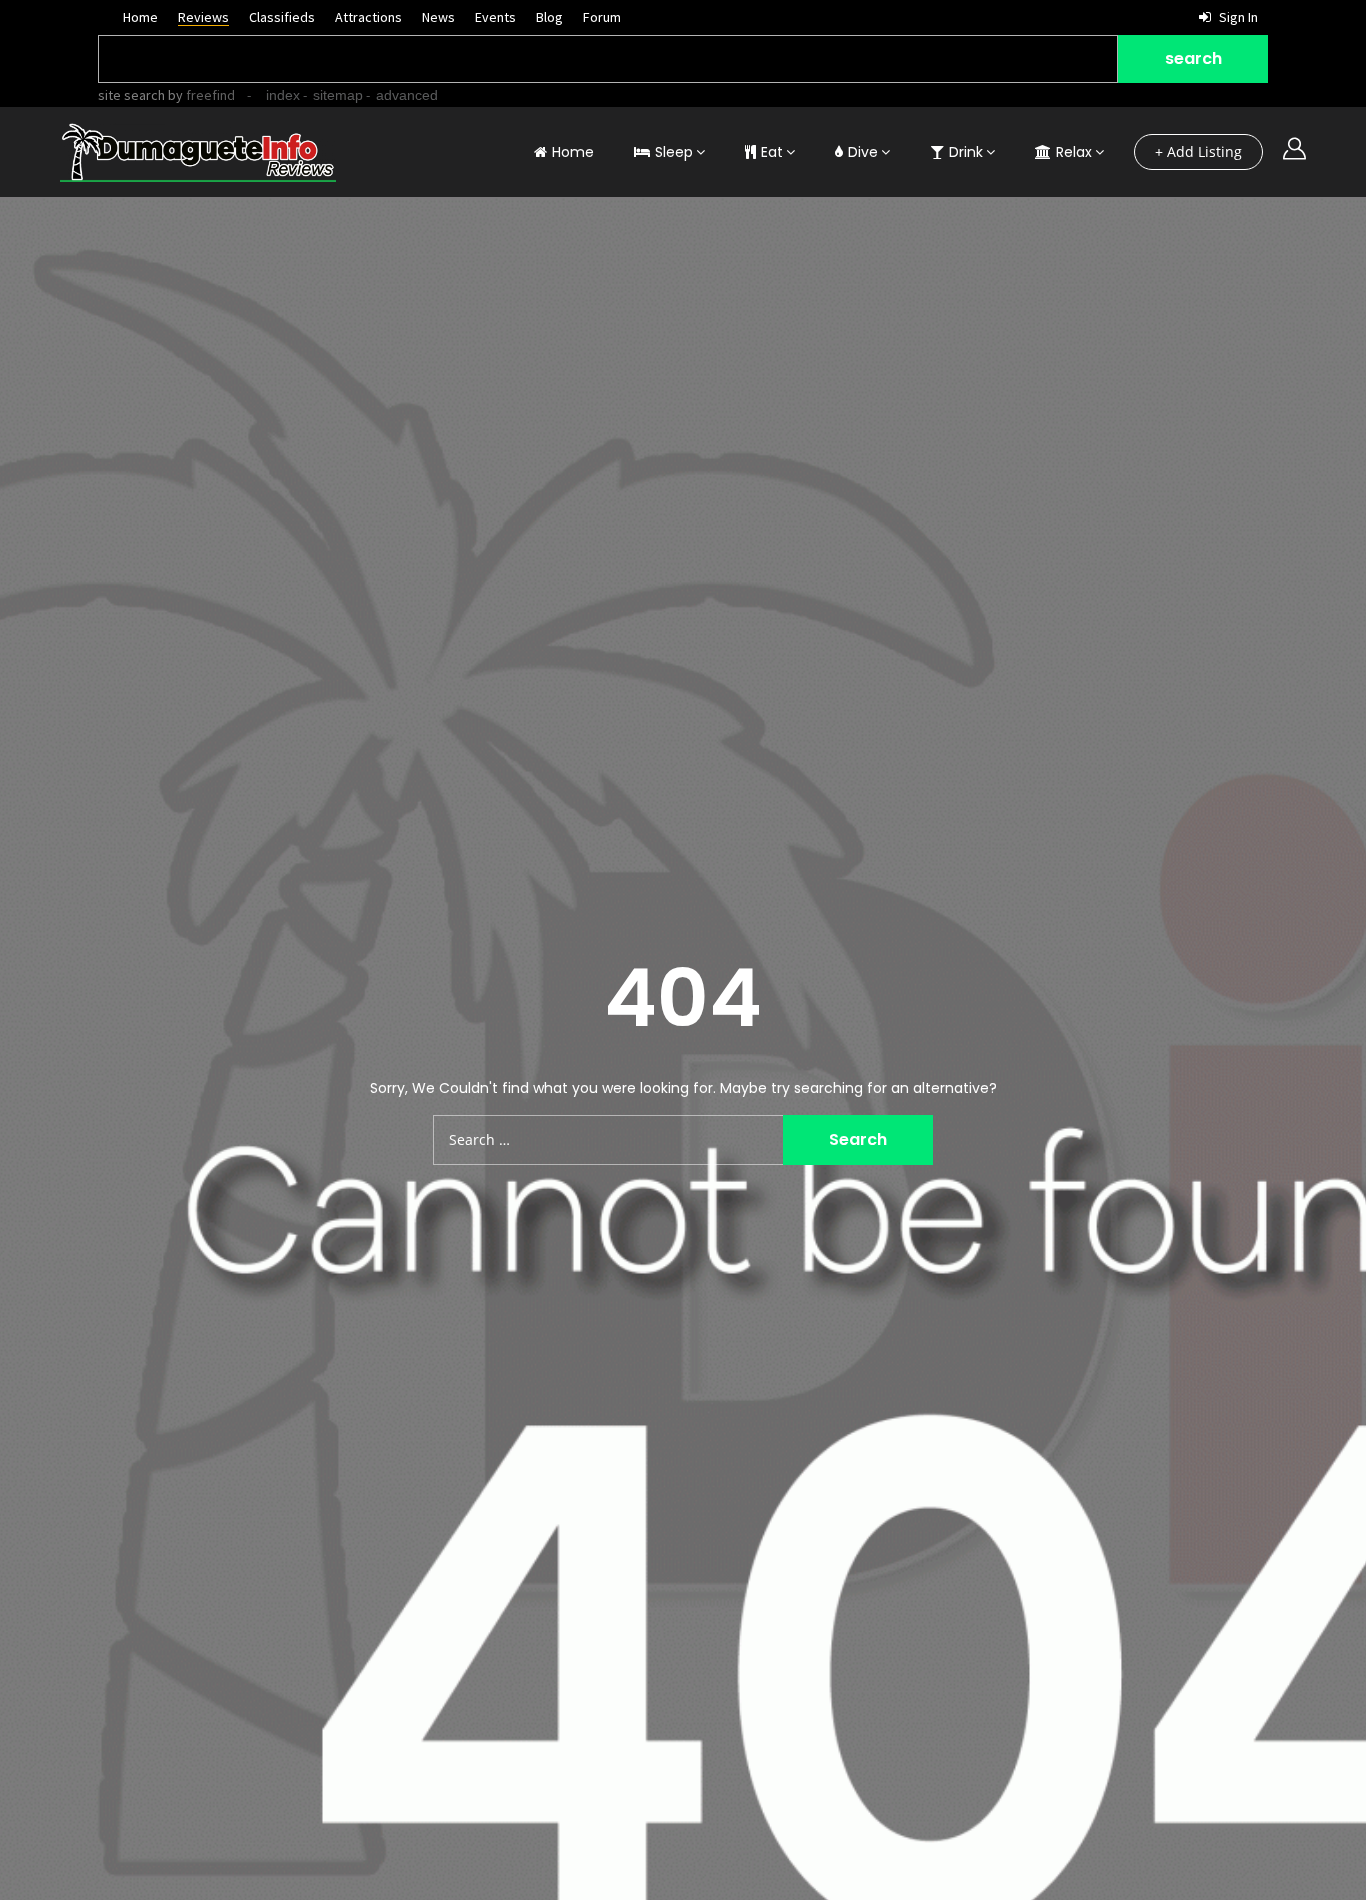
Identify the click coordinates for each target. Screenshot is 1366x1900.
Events (495, 17)
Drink (966, 152)
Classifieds (282, 17)
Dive (863, 152)
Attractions (368, 17)
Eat (772, 152)
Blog (549, 17)
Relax (1074, 152)
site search (131, 95)
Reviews (203, 17)
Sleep (674, 152)
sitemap (338, 95)
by (200, 95)
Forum (602, 17)
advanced (407, 95)
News (438, 17)
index (283, 95)
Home (140, 17)
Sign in (1237, 17)
